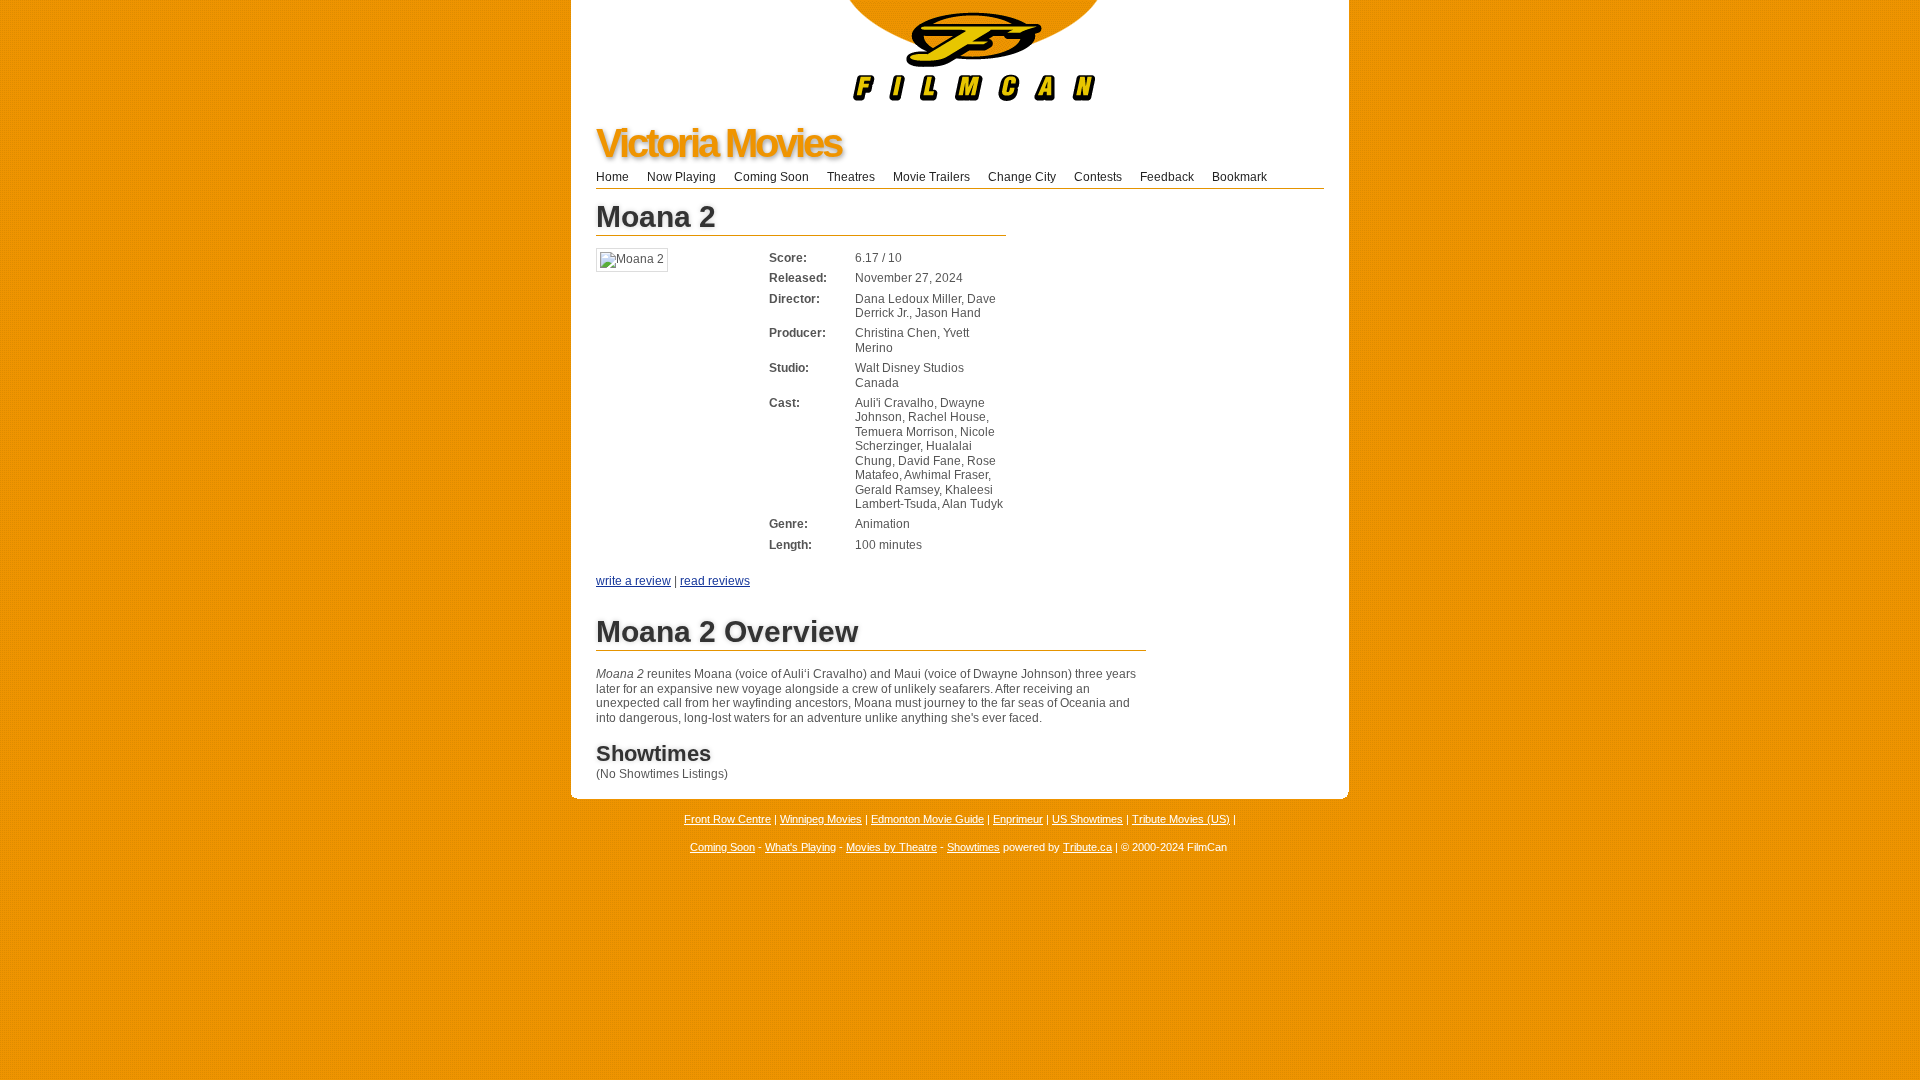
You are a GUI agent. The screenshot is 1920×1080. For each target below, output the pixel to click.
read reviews (715, 581)
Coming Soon (771, 177)
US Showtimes (1087, 819)
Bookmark (1245, 177)
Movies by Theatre (891, 847)
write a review (633, 581)
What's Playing (800, 847)
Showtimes (973, 847)
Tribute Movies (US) (1181, 819)
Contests (1098, 177)
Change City (1022, 177)
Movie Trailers (931, 177)
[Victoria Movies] (834, 97)
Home (612, 177)
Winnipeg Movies (821, 819)
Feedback (1167, 177)
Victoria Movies (718, 143)
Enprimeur (1018, 819)
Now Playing (681, 177)
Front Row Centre (727, 819)
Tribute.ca (1087, 847)
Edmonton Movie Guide (927, 819)
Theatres (851, 177)
